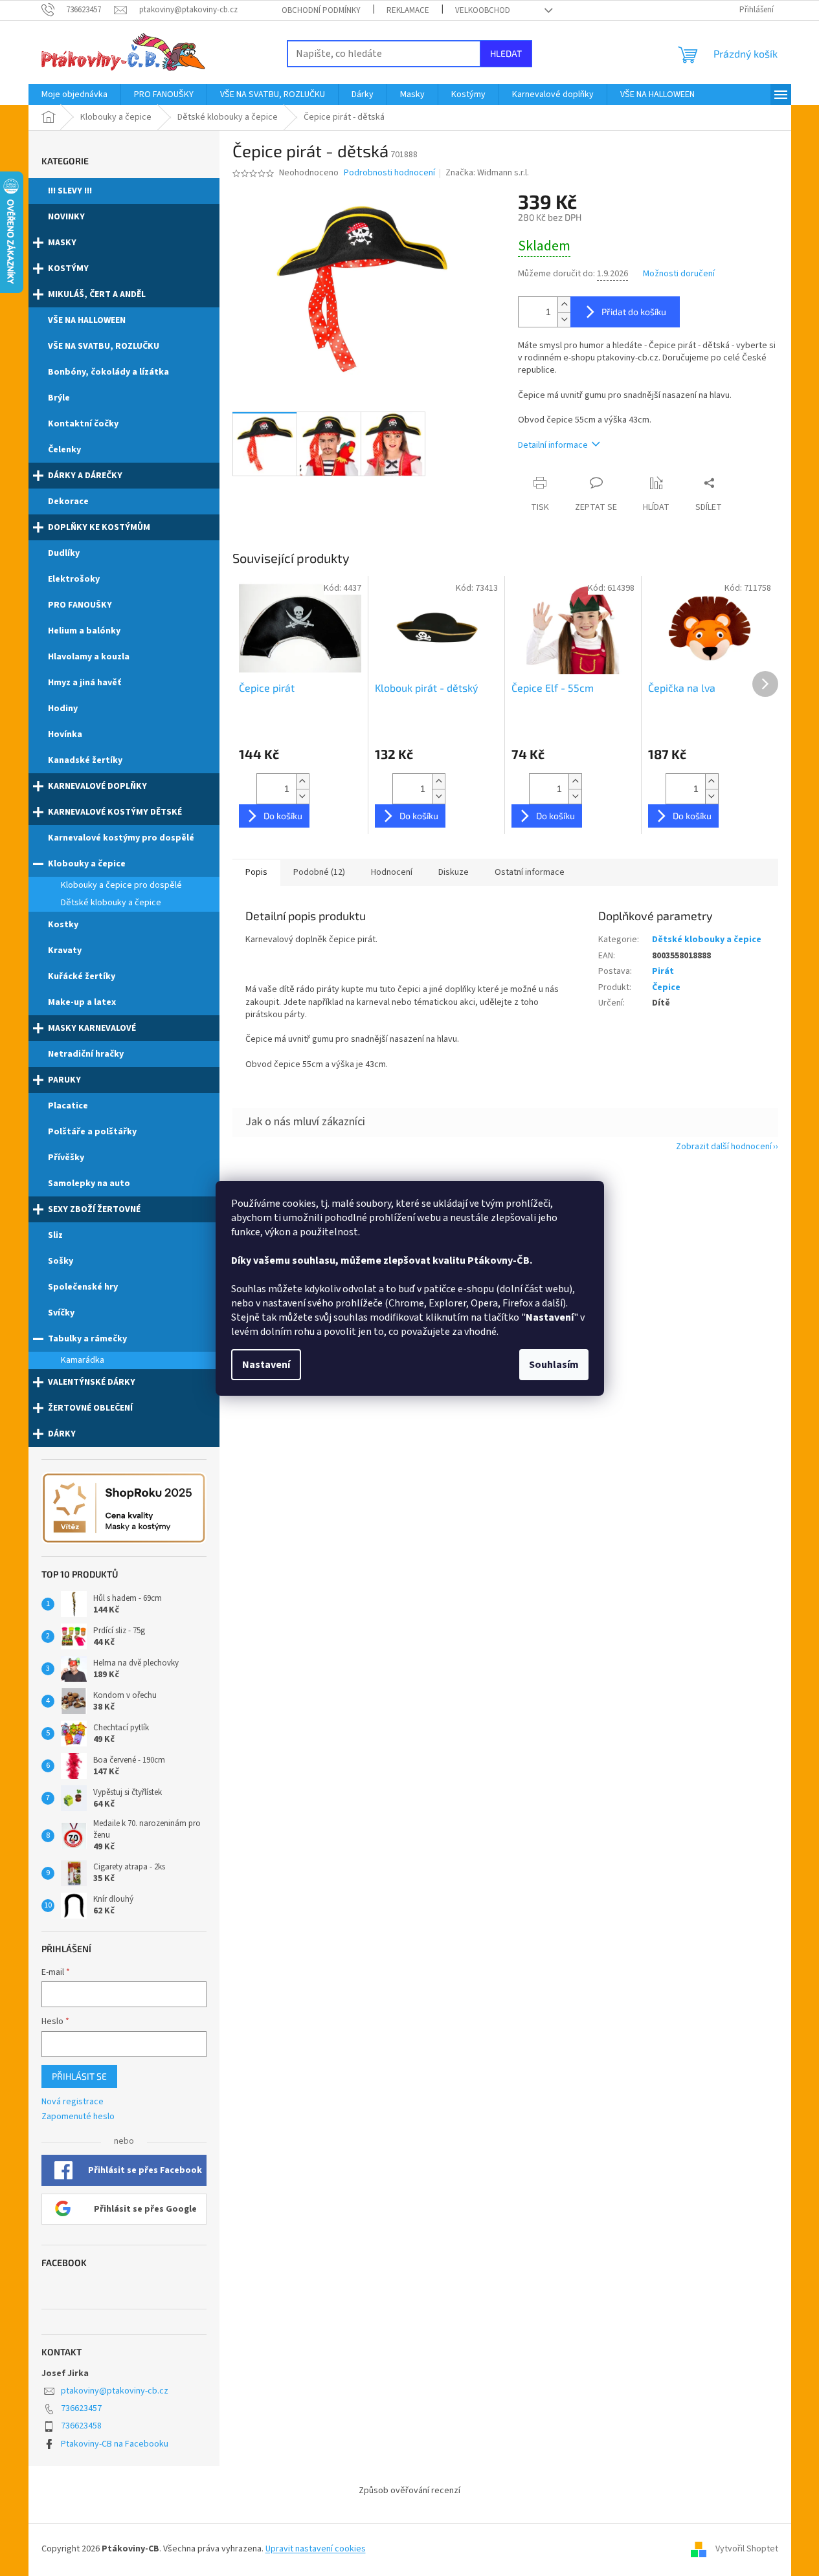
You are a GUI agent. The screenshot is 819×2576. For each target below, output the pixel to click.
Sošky (61, 1261)
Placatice (68, 1106)
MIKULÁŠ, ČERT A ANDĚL (97, 294)
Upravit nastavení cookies (316, 2549)
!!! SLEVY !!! (70, 191)
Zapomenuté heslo (78, 2117)
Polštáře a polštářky (92, 1132)
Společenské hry (83, 1287)
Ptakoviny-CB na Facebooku (115, 2444)
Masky (62, 243)
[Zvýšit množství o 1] (564, 304)
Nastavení (266, 1365)
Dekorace (68, 501)
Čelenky (64, 450)
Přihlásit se (79, 2076)
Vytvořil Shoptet (747, 2549)
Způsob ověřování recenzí (409, 2491)
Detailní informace (553, 445)
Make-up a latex (82, 1002)
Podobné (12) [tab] (319, 872)
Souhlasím (554, 1365)
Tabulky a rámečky (87, 1339)
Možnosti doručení (679, 274)
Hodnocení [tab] (392, 872)
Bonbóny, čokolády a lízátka (108, 372)
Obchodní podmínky (321, 10)
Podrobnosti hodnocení (389, 173)
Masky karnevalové (92, 1028)
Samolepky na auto (89, 1183)
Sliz (55, 1235)
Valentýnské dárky (92, 1382)
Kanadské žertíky (85, 760)
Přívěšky (66, 1158)
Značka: (487, 173)
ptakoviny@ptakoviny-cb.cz (115, 2391)
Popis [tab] (256, 872)
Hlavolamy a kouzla (89, 657)
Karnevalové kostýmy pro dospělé (121, 838)
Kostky (63, 925)
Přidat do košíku (634, 312)
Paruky (64, 1080)
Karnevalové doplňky (97, 786)
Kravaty (65, 951)
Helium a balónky (84, 631)
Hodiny (63, 709)
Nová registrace (73, 2102)
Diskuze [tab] (454, 872)
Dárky (62, 1434)
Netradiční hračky (86, 1054)
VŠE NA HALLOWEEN (87, 320)
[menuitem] (74, 94)
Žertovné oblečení (90, 1408)
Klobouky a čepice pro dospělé (121, 885)
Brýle (59, 398)
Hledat (506, 53)
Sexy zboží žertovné (94, 1209)
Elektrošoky (74, 579)
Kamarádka (83, 1360)
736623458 (81, 2426)
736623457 (81, 2408)
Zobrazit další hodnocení (724, 1147)
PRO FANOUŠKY (80, 605)
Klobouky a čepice (87, 864)
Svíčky (61, 1313)
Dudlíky (64, 553)
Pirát (663, 971)
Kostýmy (68, 269)
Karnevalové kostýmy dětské (115, 812)
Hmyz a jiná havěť (84, 683)
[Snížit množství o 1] (564, 319)
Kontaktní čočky (83, 424)
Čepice (666, 987)
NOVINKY (66, 217)
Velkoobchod (483, 10)
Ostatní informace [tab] (530, 872)
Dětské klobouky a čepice (111, 903)
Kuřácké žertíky (82, 976)
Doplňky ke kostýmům (99, 527)
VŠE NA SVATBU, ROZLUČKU (104, 346)
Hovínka (65, 734)
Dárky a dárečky (85, 476)
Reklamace (408, 10)
